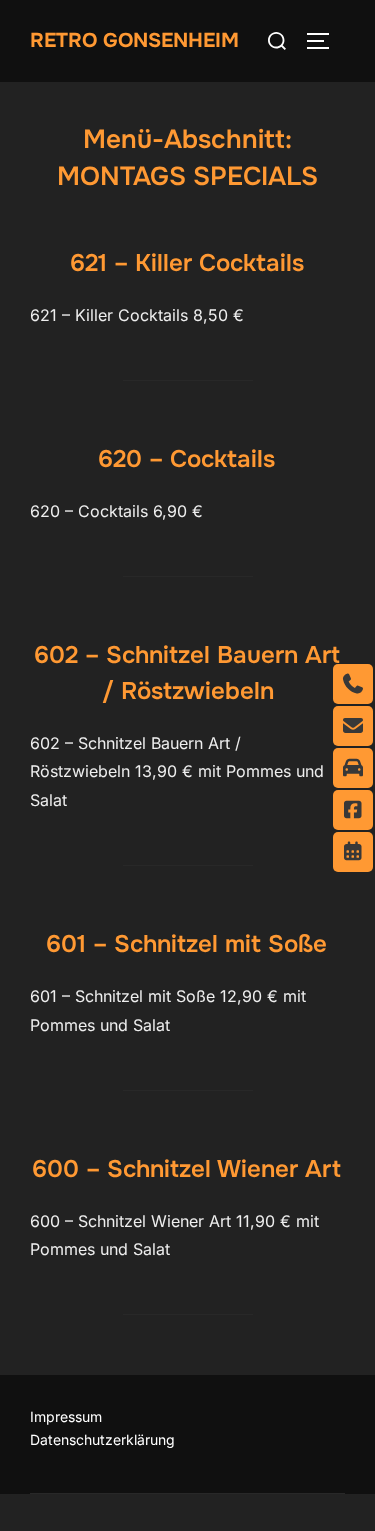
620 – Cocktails (186, 459)
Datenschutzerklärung (102, 1439)
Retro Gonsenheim (134, 40)
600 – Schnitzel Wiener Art (186, 1169)
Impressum (66, 1416)
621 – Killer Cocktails (187, 263)
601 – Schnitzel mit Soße (186, 944)
